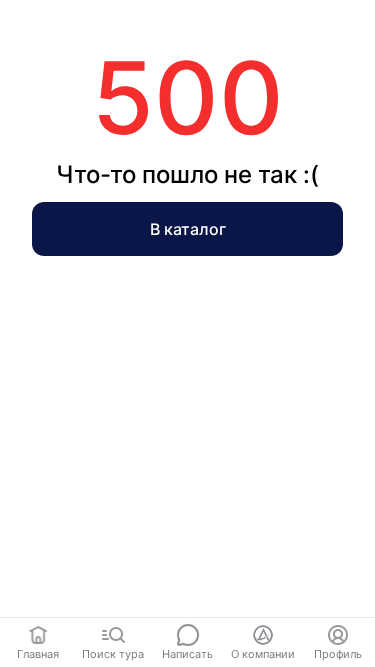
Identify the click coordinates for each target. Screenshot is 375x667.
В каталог (188, 229)
